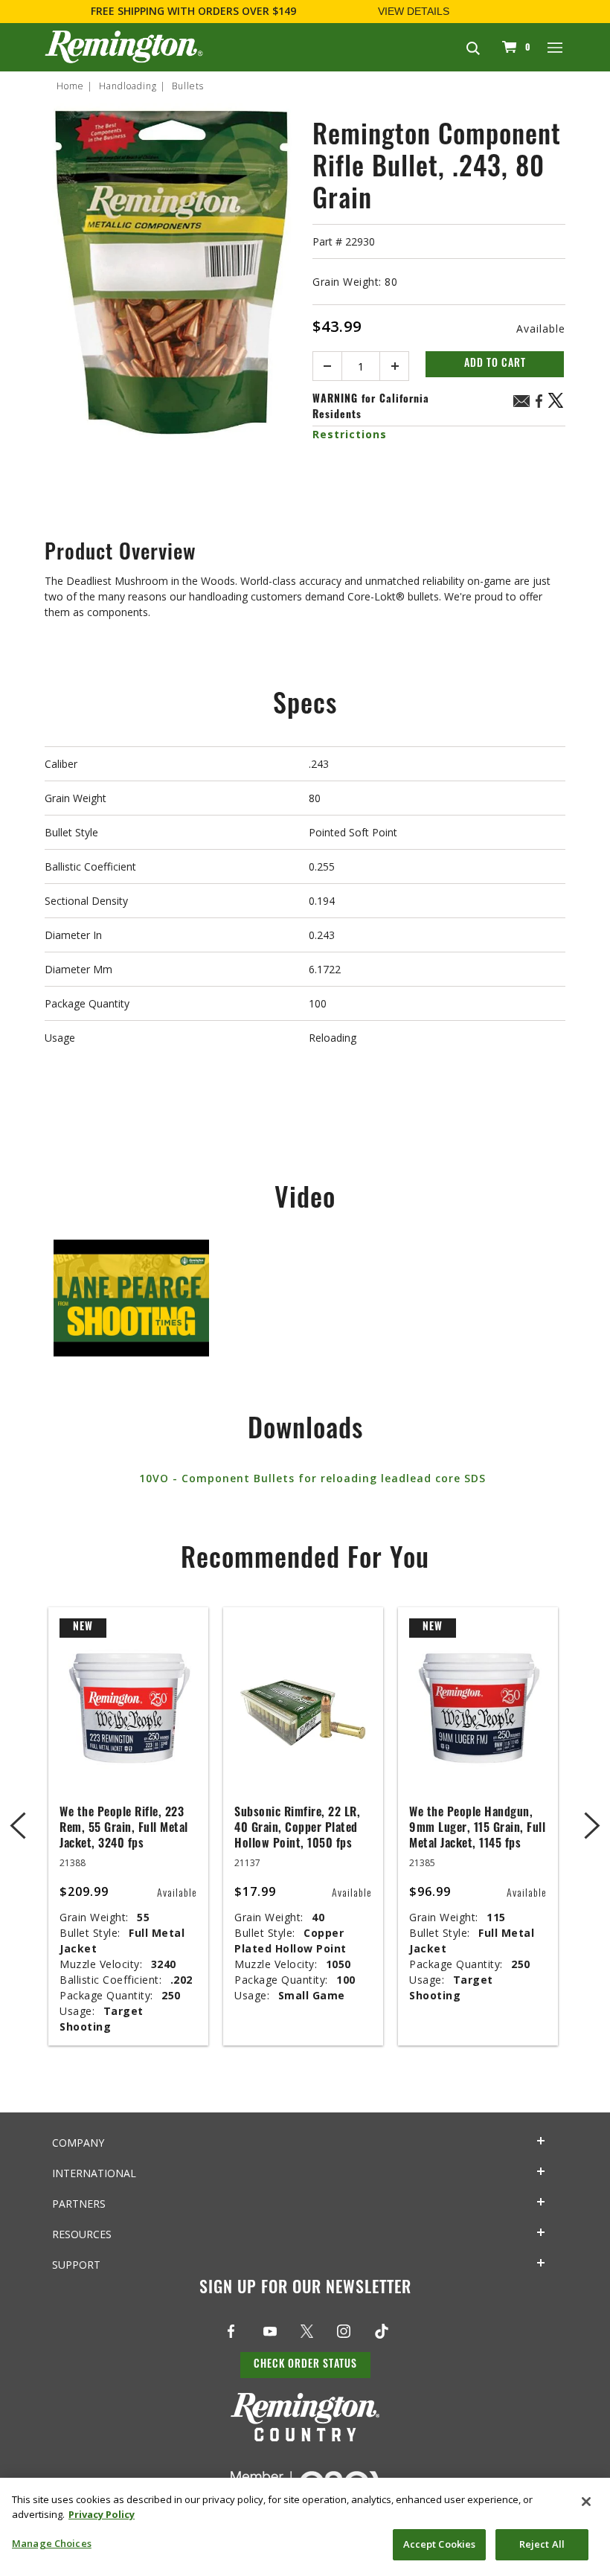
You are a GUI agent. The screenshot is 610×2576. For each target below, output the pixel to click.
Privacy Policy (102, 2514)
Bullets (188, 86)
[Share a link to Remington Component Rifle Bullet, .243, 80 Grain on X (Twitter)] (556, 406)
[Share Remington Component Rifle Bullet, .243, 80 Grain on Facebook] (539, 406)
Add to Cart (495, 364)
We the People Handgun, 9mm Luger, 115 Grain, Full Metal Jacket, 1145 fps (477, 1829)
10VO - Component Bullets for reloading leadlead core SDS (312, 1478)
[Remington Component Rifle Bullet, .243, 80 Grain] (171, 315)
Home (70, 86)
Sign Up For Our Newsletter (305, 2289)
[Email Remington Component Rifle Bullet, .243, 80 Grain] (521, 403)
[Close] (586, 2502)
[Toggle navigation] (556, 47)
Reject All (542, 2544)
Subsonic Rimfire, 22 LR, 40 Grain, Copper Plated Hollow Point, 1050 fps (297, 1829)
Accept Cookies (440, 2544)
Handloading (128, 86)
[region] (305, 2527)
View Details (414, 11)
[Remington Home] (124, 47)
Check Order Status (305, 2365)
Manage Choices (52, 2543)
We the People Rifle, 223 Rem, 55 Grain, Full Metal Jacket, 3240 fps (124, 1829)
